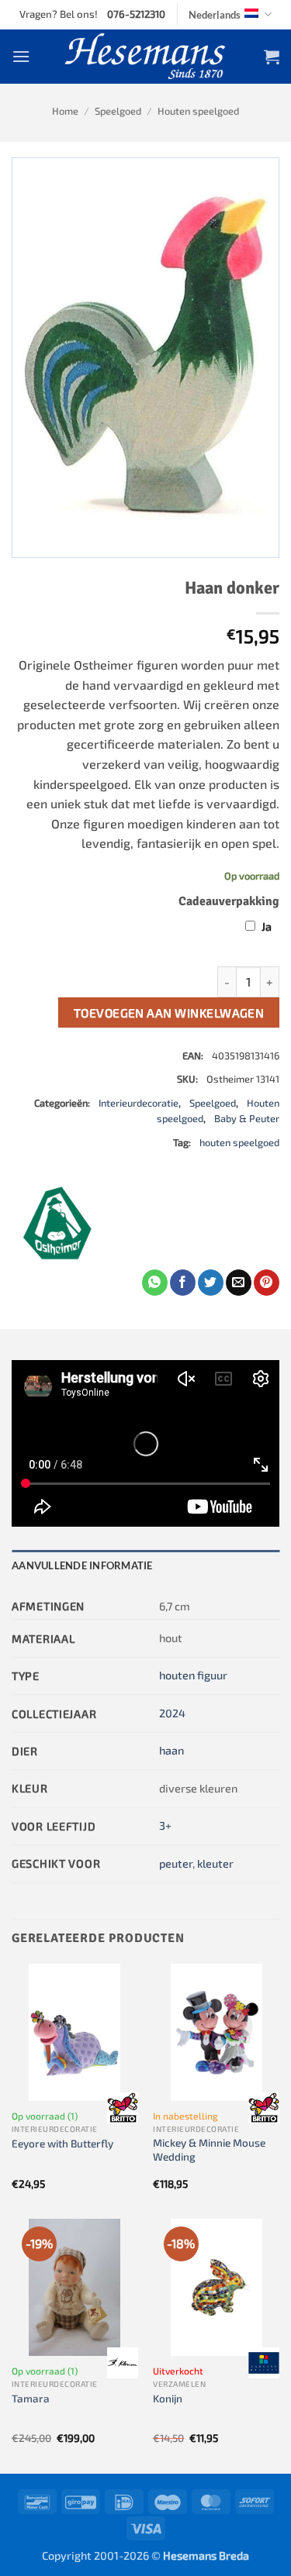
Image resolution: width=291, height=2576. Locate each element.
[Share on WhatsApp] (155, 1283)
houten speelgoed (239, 1142)
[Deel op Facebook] (183, 1283)
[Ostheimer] (58, 1223)
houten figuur (193, 1675)
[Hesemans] (145, 57)
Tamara (31, 2398)
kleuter (215, 1863)
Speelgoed (118, 111)
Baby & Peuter (247, 1118)
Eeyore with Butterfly (62, 2143)
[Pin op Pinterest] (267, 1283)
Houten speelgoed (198, 111)
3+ (165, 1825)
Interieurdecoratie (139, 1103)
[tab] (145, 1565)
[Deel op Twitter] (211, 1283)
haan (171, 1750)
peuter (176, 1863)
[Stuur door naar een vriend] (239, 1283)
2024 (172, 1713)
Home (65, 111)
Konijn (168, 2398)
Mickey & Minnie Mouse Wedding (209, 2149)
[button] (21, 56)
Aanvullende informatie (82, 1565)
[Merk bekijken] (123, 2108)
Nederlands (215, 15)
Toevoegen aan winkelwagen (169, 1012)
